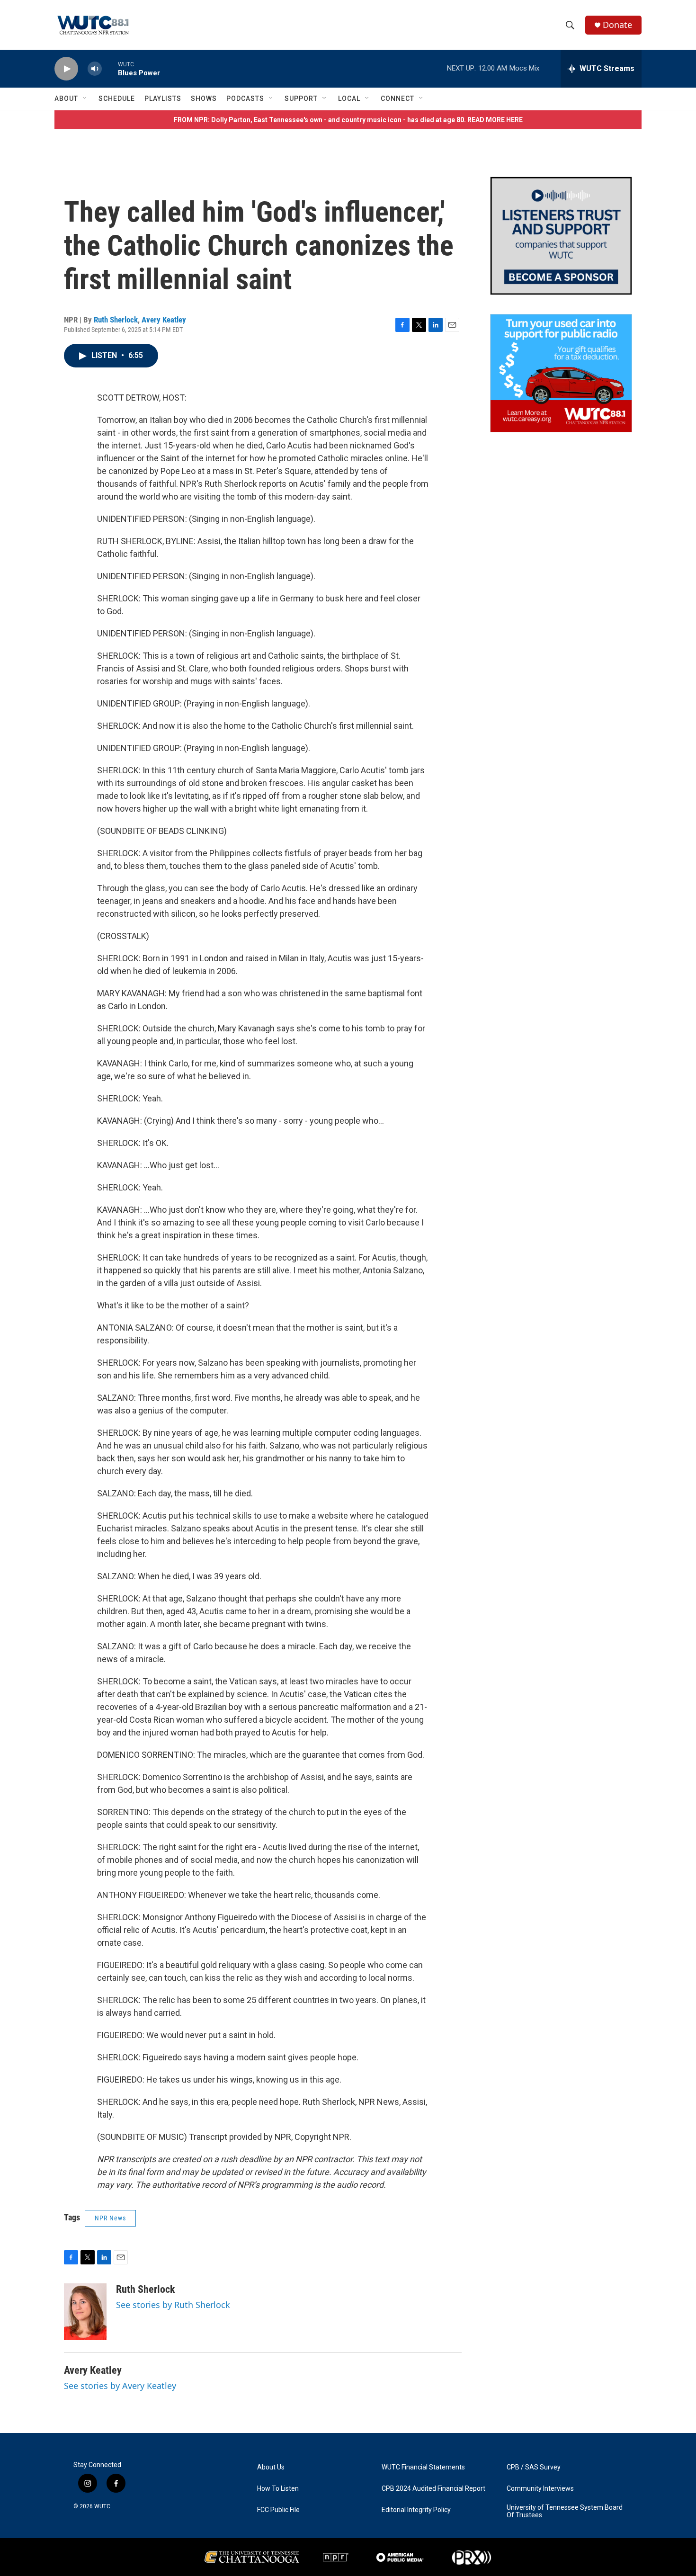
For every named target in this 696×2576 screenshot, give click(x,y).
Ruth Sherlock (116, 320)
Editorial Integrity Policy (416, 2510)
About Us (271, 2467)
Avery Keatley (164, 320)
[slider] (110, 68)
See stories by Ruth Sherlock (173, 2305)
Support (301, 98)
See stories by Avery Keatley (120, 2386)
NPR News (110, 2218)
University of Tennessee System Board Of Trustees (565, 2511)
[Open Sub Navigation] (85, 98)
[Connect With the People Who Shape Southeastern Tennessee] (561, 236)
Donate (617, 25)
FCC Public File (278, 2510)
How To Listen (278, 2489)
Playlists (163, 98)
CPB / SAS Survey (534, 2467)
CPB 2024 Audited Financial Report (433, 2489)
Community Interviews (540, 2489)
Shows (204, 98)
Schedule (117, 98)
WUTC (102, 2506)
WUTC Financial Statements (423, 2467)
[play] (66, 69)
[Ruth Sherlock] (85, 2312)
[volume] (95, 69)
